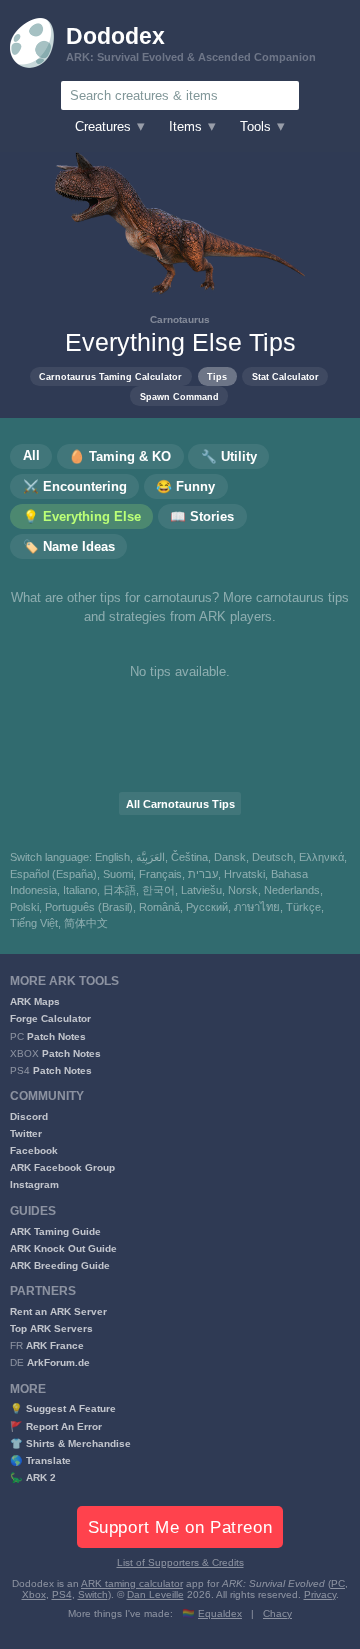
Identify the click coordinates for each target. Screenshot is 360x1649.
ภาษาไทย (257, 907)
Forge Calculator (50, 1018)
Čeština (189, 857)
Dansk (230, 857)
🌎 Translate (40, 1460)
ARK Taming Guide (55, 1231)
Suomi (118, 874)
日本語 (119, 890)
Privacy (320, 1594)
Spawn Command (179, 396)
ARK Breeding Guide (60, 1265)
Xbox (34, 1594)
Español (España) (53, 874)
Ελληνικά (321, 857)
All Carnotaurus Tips (180, 804)
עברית (203, 874)
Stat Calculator (285, 376)
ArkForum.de (58, 1362)
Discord (29, 1116)
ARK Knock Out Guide (63, 1248)
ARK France (55, 1345)
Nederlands (292, 890)
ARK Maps (35, 1001)
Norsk (243, 890)
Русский (207, 907)
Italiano (80, 890)
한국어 (158, 890)
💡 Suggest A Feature (63, 1408)
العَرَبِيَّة (150, 857)
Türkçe (303, 907)
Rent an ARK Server (58, 1311)
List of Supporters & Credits (180, 1562)
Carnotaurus (180, 319)
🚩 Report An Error (56, 1426)
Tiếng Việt (34, 923)
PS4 (62, 1594)
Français (160, 874)
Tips (217, 376)
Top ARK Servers (51, 1328)
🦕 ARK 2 (33, 1477)
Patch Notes (56, 1036)
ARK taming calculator (132, 1583)
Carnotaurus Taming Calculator (110, 376)
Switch (93, 1594)
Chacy (277, 1613)
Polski (24, 907)
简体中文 (86, 923)
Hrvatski (244, 874)
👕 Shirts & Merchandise (70, 1443)
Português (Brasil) (89, 907)
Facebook (34, 1150)
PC (338, 1583)
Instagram (34, 1184)
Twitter (26, 1133)
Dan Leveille (155, 1594)
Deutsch (272, 857)
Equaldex (220, 1613)
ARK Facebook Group (62, 1167)
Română (159, 907)
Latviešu (201, 890)
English (112, 857)
